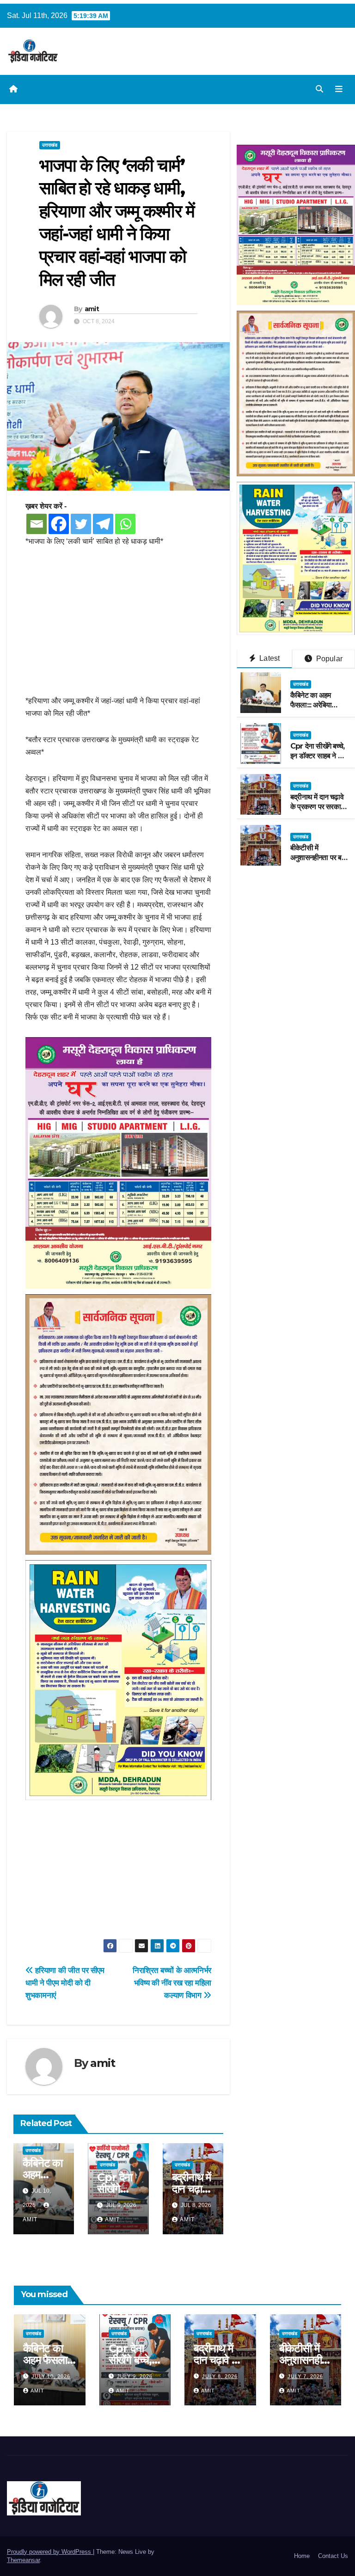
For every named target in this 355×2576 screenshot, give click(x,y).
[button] (319, 89)
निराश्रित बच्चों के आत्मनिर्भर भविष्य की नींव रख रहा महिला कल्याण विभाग (172, 1983)
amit (92, 309)
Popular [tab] (328, 659)
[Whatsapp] (125, 524)
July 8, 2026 (220, 2376)
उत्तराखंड (50, 145)
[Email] (37, 524)
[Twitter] (81, 524)
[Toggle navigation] (339, 89)
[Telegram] (103, 524)
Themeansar (23, 2560)
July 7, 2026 (305, 2376)
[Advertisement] (118, 626)
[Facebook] (59, 524)
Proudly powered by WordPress (50, 2552)
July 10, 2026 (51, 2376)
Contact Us (333, 2556)
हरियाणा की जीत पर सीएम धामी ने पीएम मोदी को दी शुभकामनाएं (65, 1983)
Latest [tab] (269, 658)
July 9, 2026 (135, 2376)
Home (302, 2556)
